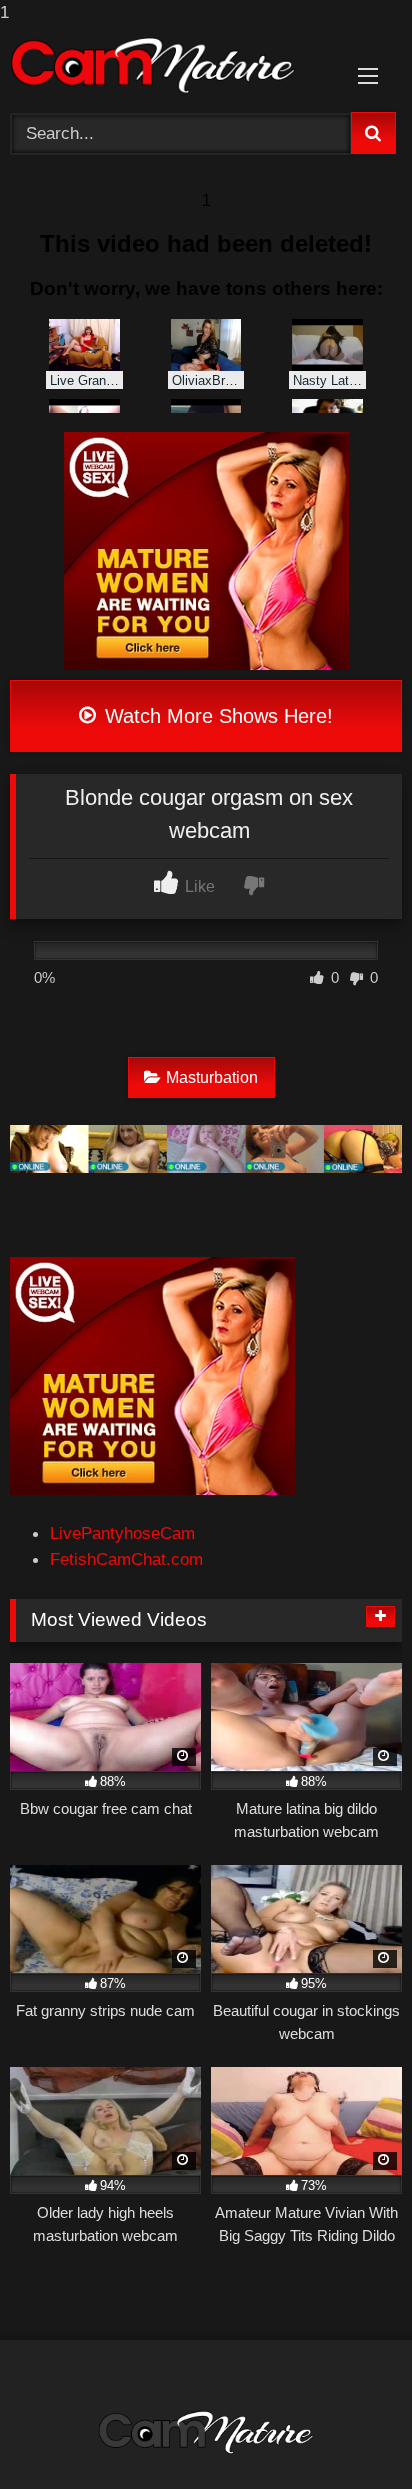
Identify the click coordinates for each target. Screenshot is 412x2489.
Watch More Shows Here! (216, 716)
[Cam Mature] (169, 65)
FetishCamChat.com (126, 1559)
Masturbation (212, 1077)
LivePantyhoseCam (122, 1533)
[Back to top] (348, 2432)
